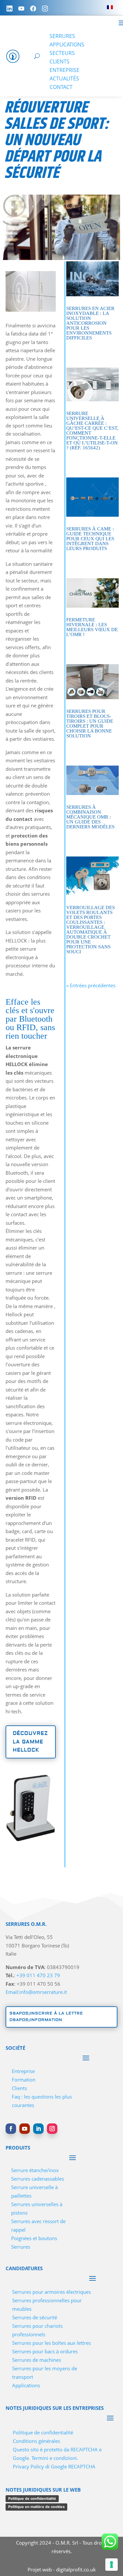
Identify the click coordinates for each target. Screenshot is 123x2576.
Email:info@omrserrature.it (36, 1992)
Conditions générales (36, 2441)
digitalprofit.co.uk (76, 2569)
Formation (24, 2080)
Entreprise (64, 70)
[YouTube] (21, 9)
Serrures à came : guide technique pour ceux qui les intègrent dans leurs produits (90, 539)
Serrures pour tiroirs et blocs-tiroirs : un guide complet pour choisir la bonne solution (90, 724)
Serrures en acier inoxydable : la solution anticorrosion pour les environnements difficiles (90, 323)
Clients (60, 61)
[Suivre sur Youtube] (25, 2129)
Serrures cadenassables (38, 2179)
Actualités (64, 78)
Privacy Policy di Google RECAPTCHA (54, 2466)
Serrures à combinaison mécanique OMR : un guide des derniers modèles (90, 817)
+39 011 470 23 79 (38, 1975)
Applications (67, 44)
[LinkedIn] (10, 9)
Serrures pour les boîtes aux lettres (51, 2343)
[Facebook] (33, 9)
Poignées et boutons (34, 2238)
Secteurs (62, 53)
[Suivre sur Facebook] (11, 2129)
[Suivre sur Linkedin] (38, 2129)
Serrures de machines (37, 2360)
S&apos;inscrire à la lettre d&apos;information (46, 2017)
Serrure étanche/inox (35, 2170)
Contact (61, 87)
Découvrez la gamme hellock (30, 1742)
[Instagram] (45, 9)
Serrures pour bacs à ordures (45, 2351)
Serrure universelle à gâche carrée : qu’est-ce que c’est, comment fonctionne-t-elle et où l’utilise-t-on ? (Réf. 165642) (92, 431)
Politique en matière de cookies (36, 2507)
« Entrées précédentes (91, 985)
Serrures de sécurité (35, 2317)
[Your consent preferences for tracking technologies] (112, 2565)
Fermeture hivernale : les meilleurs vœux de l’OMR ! (92, 627)
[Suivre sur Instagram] (52, 2129)
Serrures (62, 36)
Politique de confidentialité (43, 2432)
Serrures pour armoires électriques (51, 2292)
